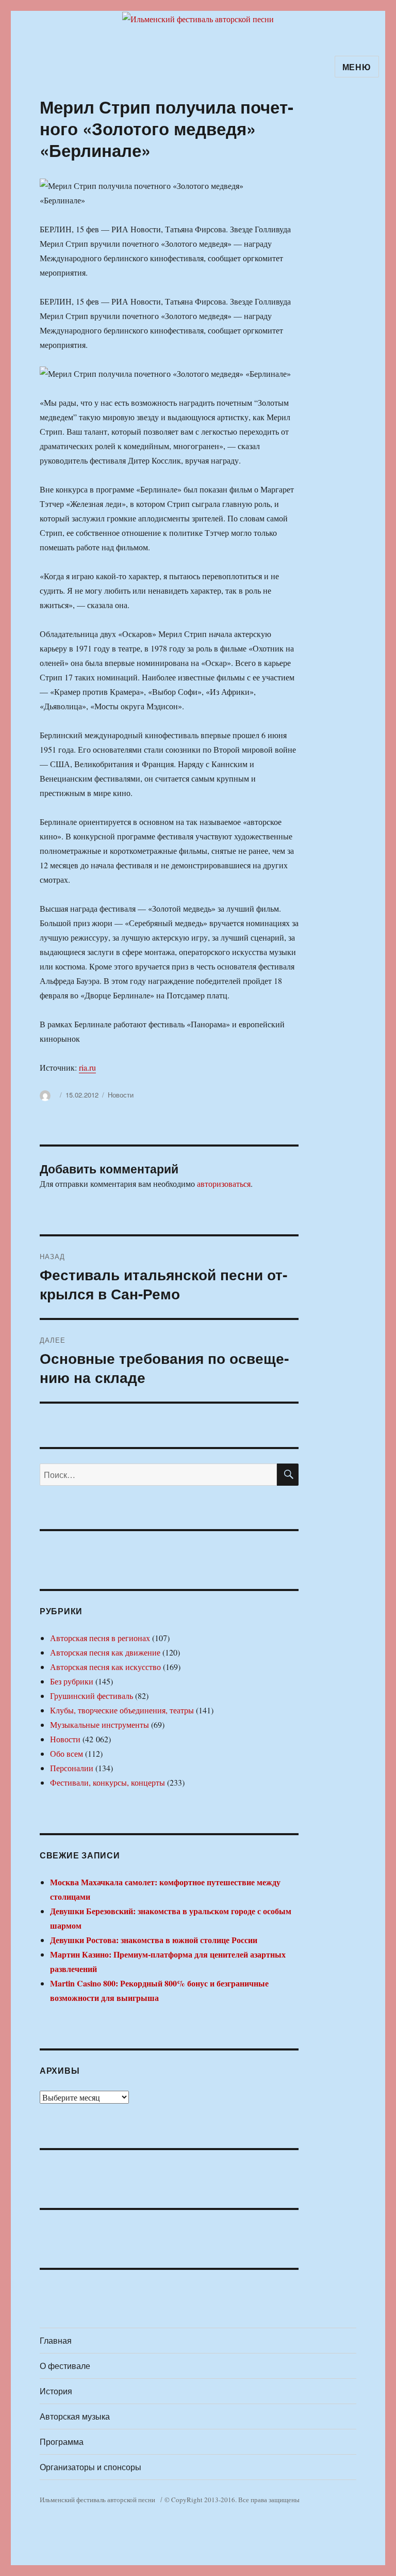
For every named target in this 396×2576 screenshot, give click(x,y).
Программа (62, 2442)
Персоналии (72, 1768)
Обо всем (67, 1753)
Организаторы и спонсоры (90, 2467)
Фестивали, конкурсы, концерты (108, 1782)
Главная (56, 2340)
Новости (121, 1095)
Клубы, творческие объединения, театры (122, 1710)
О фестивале (65, 2366)
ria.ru (87, 1067)
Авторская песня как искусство (105, 1667)
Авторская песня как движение (105, 1652)
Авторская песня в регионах (100, 1638)
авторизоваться (224, 1183)
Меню (357, 67)
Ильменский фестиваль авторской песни (97, 2500)
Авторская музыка (75, 2416)
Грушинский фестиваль (92, 1696)
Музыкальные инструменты (100, 1724)
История (56, 2391)
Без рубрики (72, 1681)
